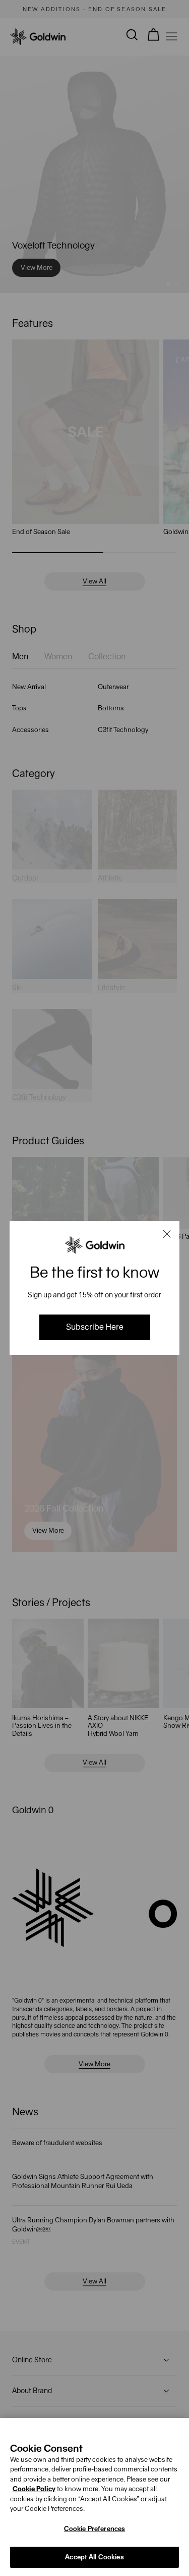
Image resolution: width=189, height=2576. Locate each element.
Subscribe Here (95, 1327)
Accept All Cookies (94, 2557)
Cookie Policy (34, 2489)
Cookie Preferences (94, 2529)
